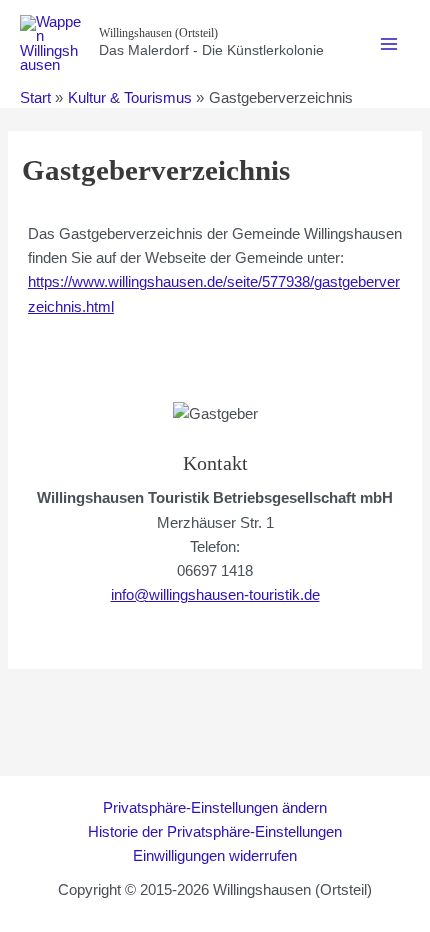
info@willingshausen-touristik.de (215, 595)
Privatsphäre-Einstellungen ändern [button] (215, 808)
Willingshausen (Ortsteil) (158, 33)
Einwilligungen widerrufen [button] (215, 856)
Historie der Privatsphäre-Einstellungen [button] (215, 832)
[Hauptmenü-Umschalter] (389, 44)
